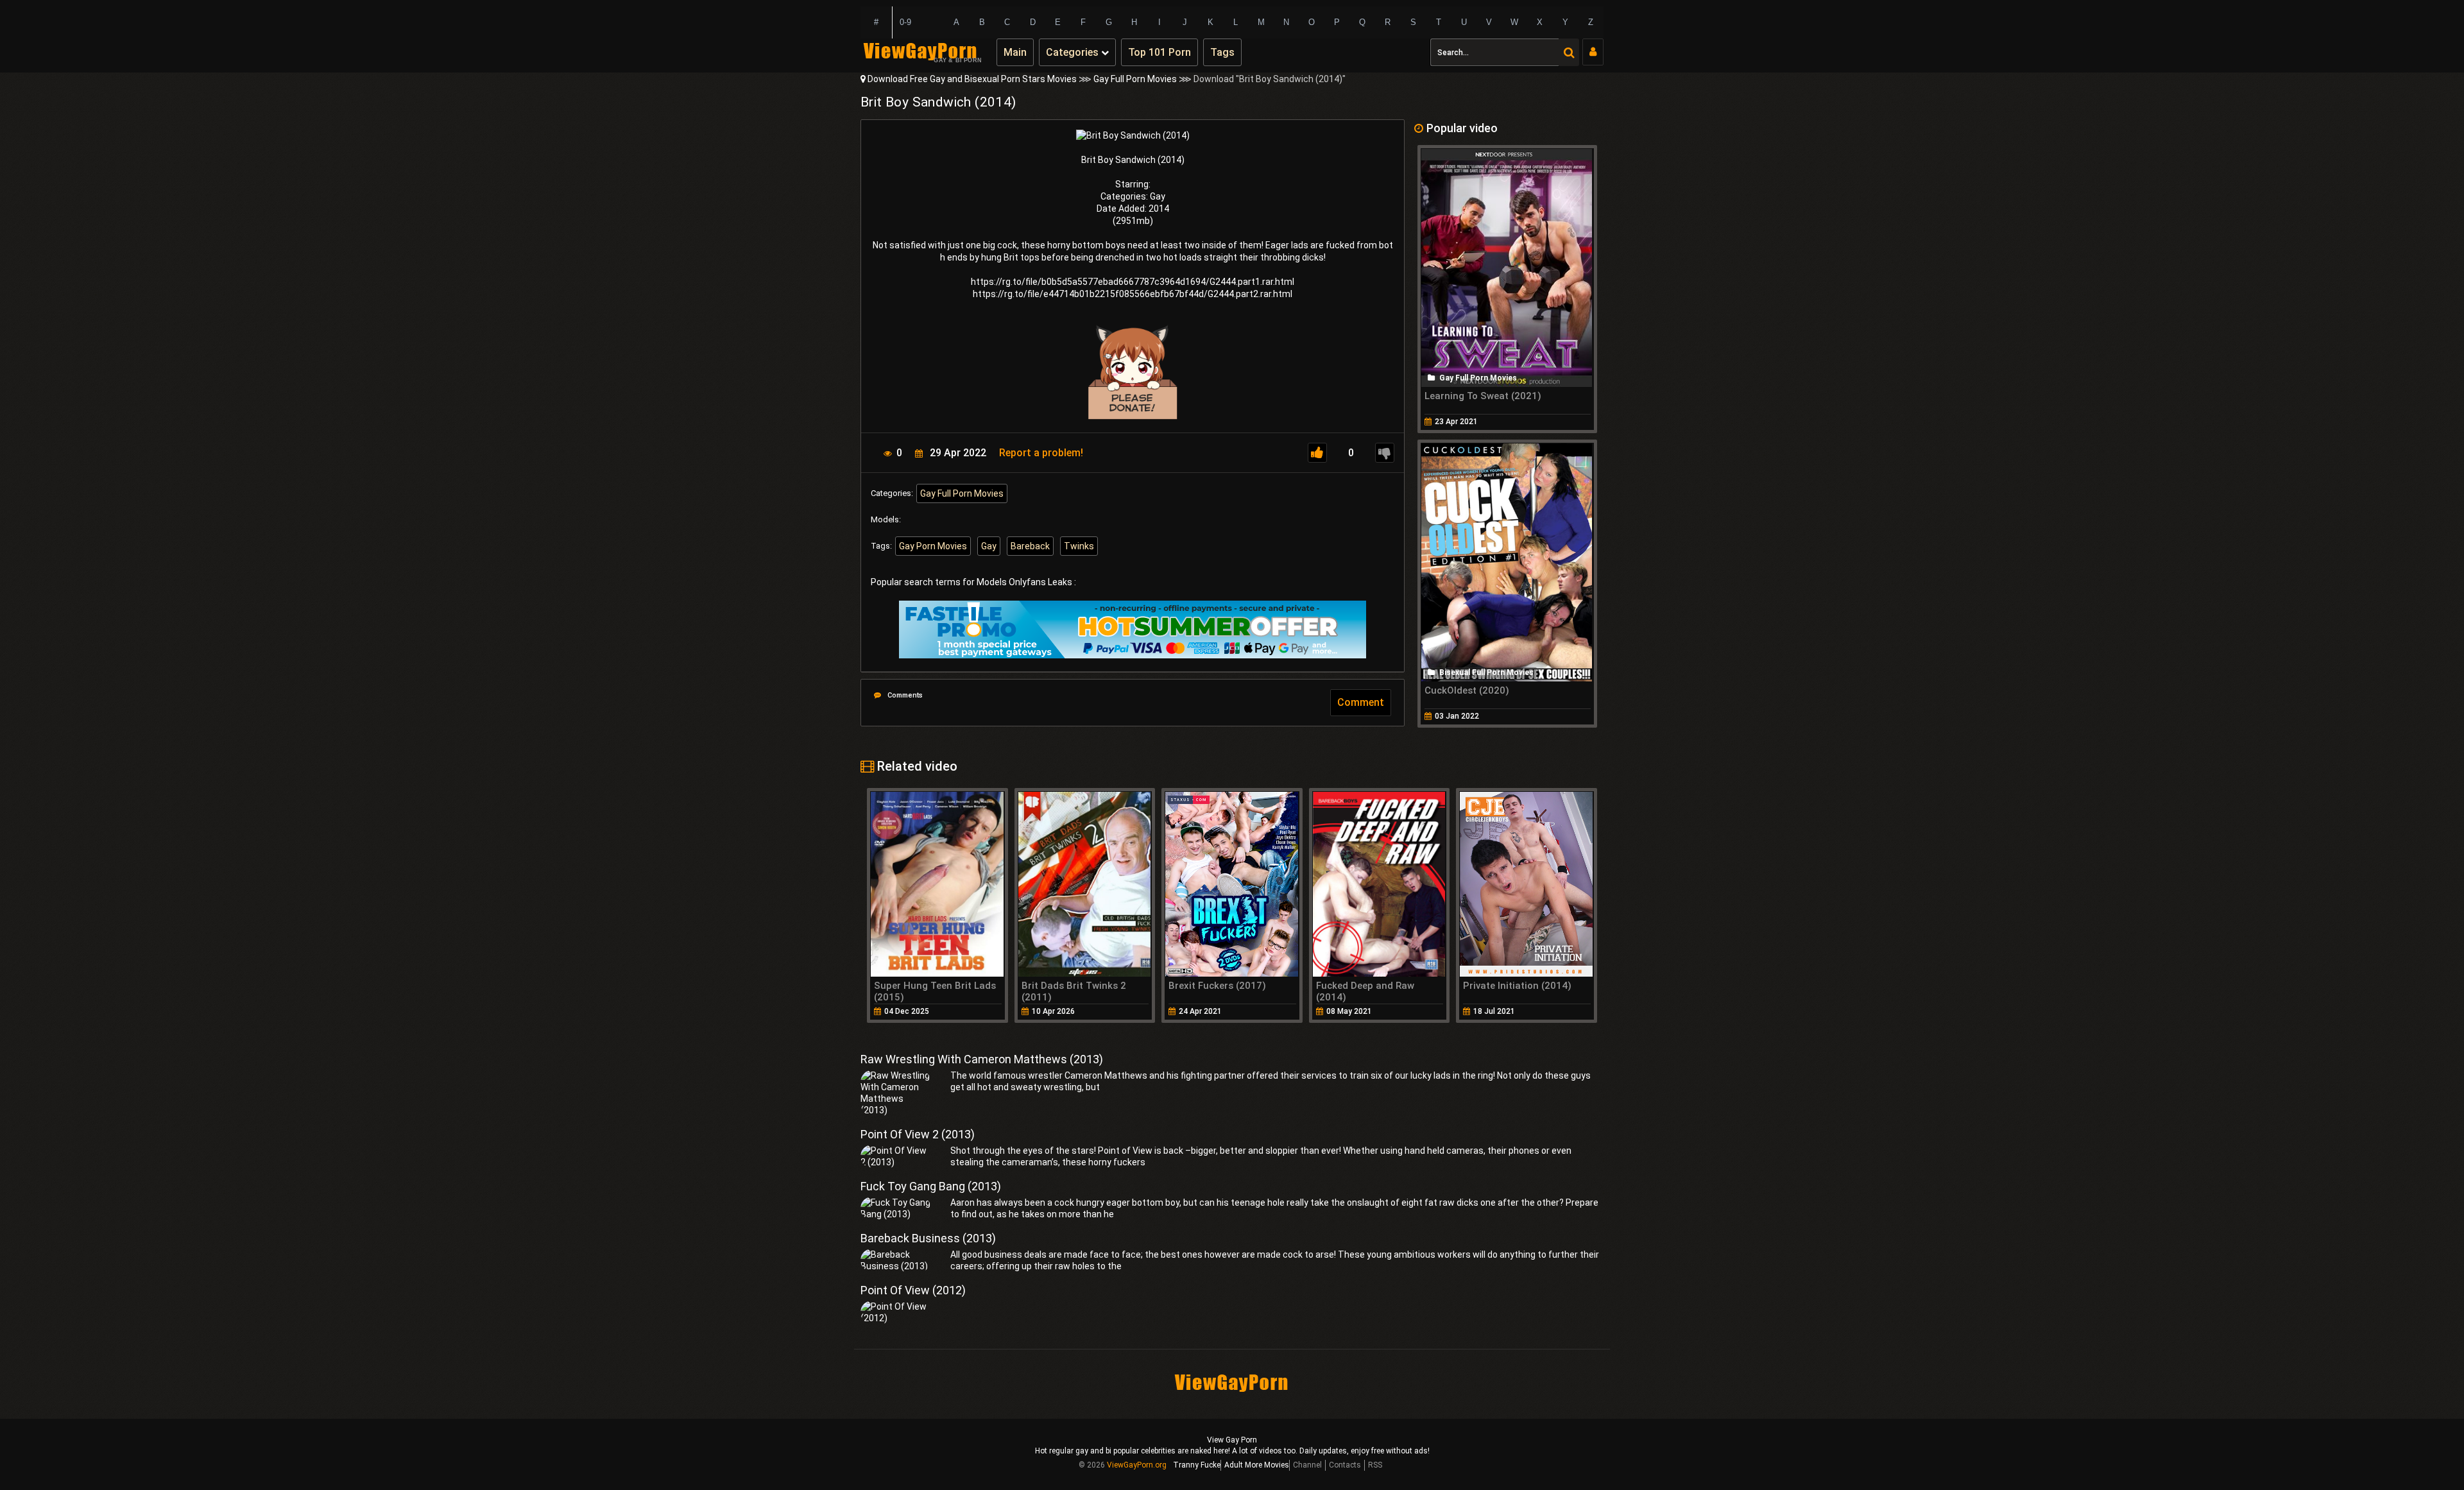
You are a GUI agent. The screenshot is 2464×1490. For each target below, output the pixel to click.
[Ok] (1317, 453)
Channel (1307, 1465)
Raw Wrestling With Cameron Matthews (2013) (982, 1059)
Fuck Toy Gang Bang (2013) (931, 1186)
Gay (989, 546)
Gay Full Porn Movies (1135, 79)
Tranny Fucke (1197, 1465)
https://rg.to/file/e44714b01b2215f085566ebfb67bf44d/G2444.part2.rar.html (1133, 294)
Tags (1222, 52)
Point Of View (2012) (913, 1290)
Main (1015, 52)
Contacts (1345, 1465)
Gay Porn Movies (933, 546)
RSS (1375, 1465)
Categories (1074, 52)
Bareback (1030, 546)
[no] (1385, 453)
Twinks (1079, 546)
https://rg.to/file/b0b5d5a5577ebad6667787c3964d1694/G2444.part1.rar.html (1133, 282)
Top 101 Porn (1159, 52)
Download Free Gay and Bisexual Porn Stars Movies (972, 79)
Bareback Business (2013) (928, 1238)
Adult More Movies (1257, 1465)
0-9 (905, 22)
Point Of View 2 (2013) (918, 1134)
